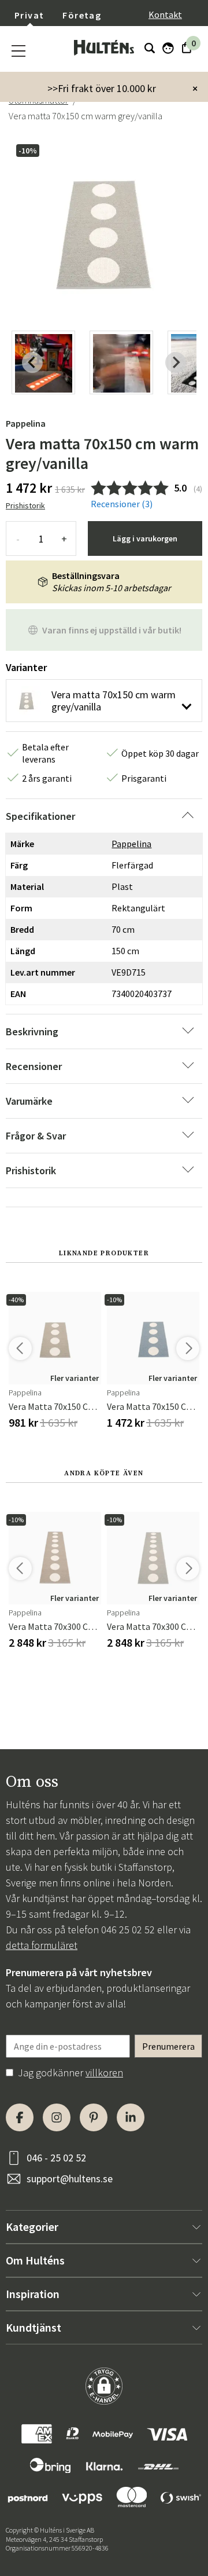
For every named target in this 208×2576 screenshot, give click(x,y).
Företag (82, 15)
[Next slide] (176, 362)
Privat (29, 15)
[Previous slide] (32, 362)
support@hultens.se (70, 2179)
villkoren (104, 2073)
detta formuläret (42, 1945)
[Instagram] (57, 2117)
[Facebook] (20, 2117)
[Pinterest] (94, 2117)
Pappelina (26, 423)
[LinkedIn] (131, 2117)
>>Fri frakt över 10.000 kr (102, 88)
